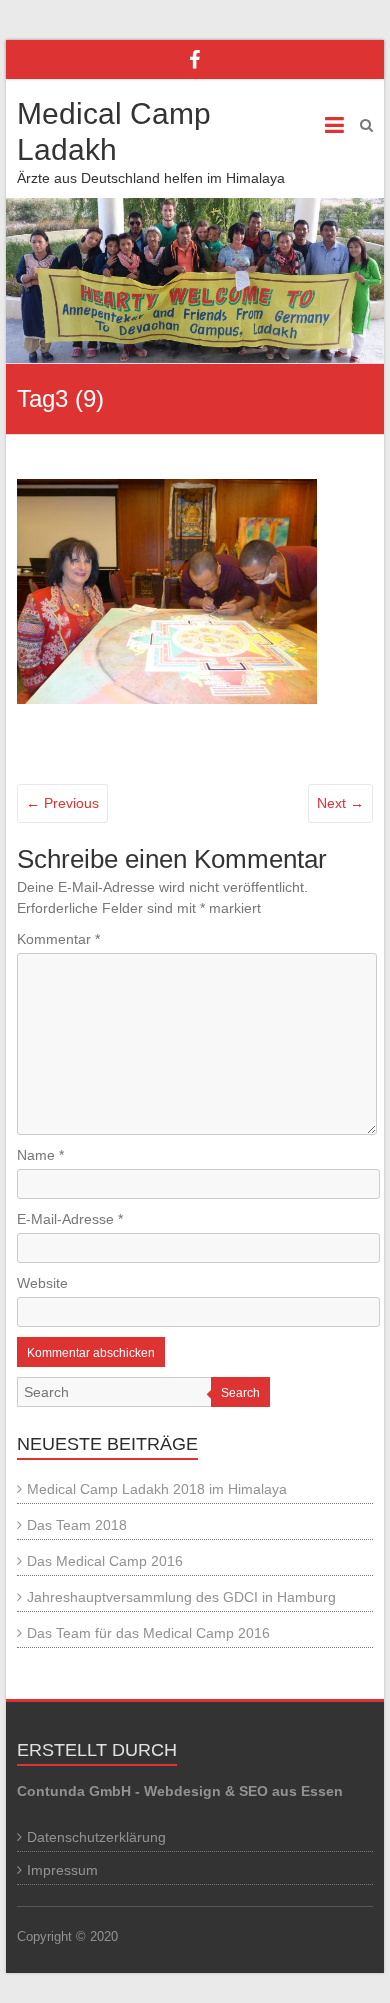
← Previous (62, 803)
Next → (340, 803)
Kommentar (58, 939)
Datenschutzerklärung (96, 1837)
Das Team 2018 (77, 1525)
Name (40, 1155)
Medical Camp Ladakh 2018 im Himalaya (157, 1489)
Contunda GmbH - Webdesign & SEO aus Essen (180, 1791)
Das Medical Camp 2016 (105, 1561)
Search (240, 1393)
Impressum (62, 1870)
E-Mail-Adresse (70, 1219)
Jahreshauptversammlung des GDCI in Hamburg (181, 1597)
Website (42, 1283)
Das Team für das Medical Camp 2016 (148, 1633)
